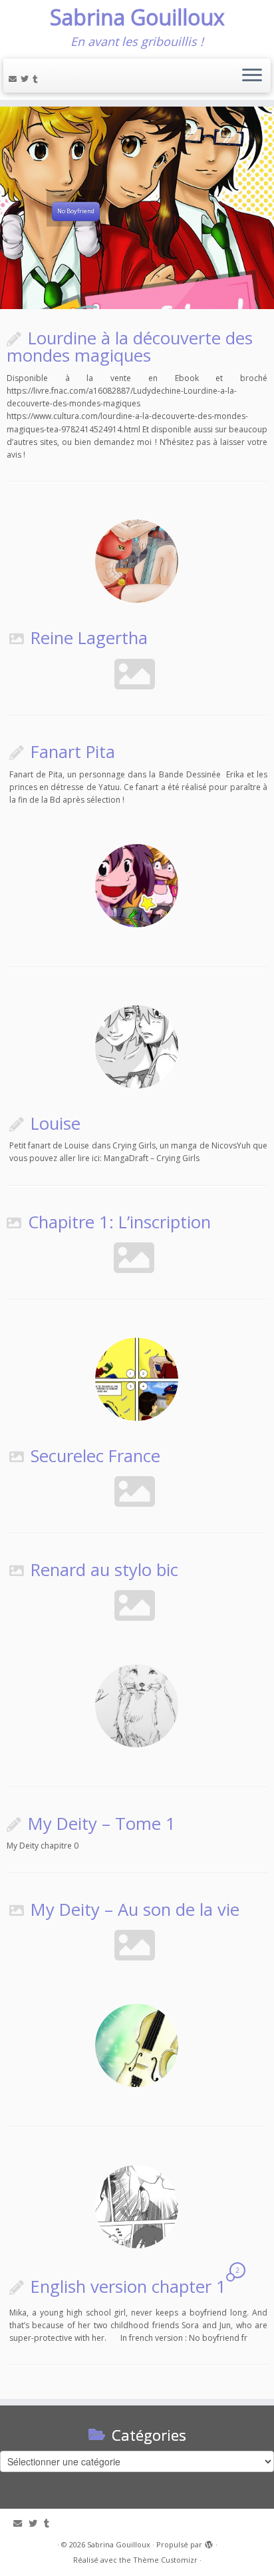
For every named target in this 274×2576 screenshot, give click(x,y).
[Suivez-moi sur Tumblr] (37, 79)
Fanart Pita (73, 752)
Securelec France (95, 1456)
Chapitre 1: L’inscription (119, 1222)
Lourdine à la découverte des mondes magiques (130, 347)
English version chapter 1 (128, 2287)
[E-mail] (15, 79)
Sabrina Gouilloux (137, 17)
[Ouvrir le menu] (252, 76)
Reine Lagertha (89, 638)
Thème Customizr (165, 2560)
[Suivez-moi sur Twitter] (27, 79)
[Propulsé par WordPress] (209, 2542)
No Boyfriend (76, 212)
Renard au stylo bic (104, 1570)
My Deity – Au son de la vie (135, 1910)
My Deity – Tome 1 (102, 1824)
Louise (56, 1123)
